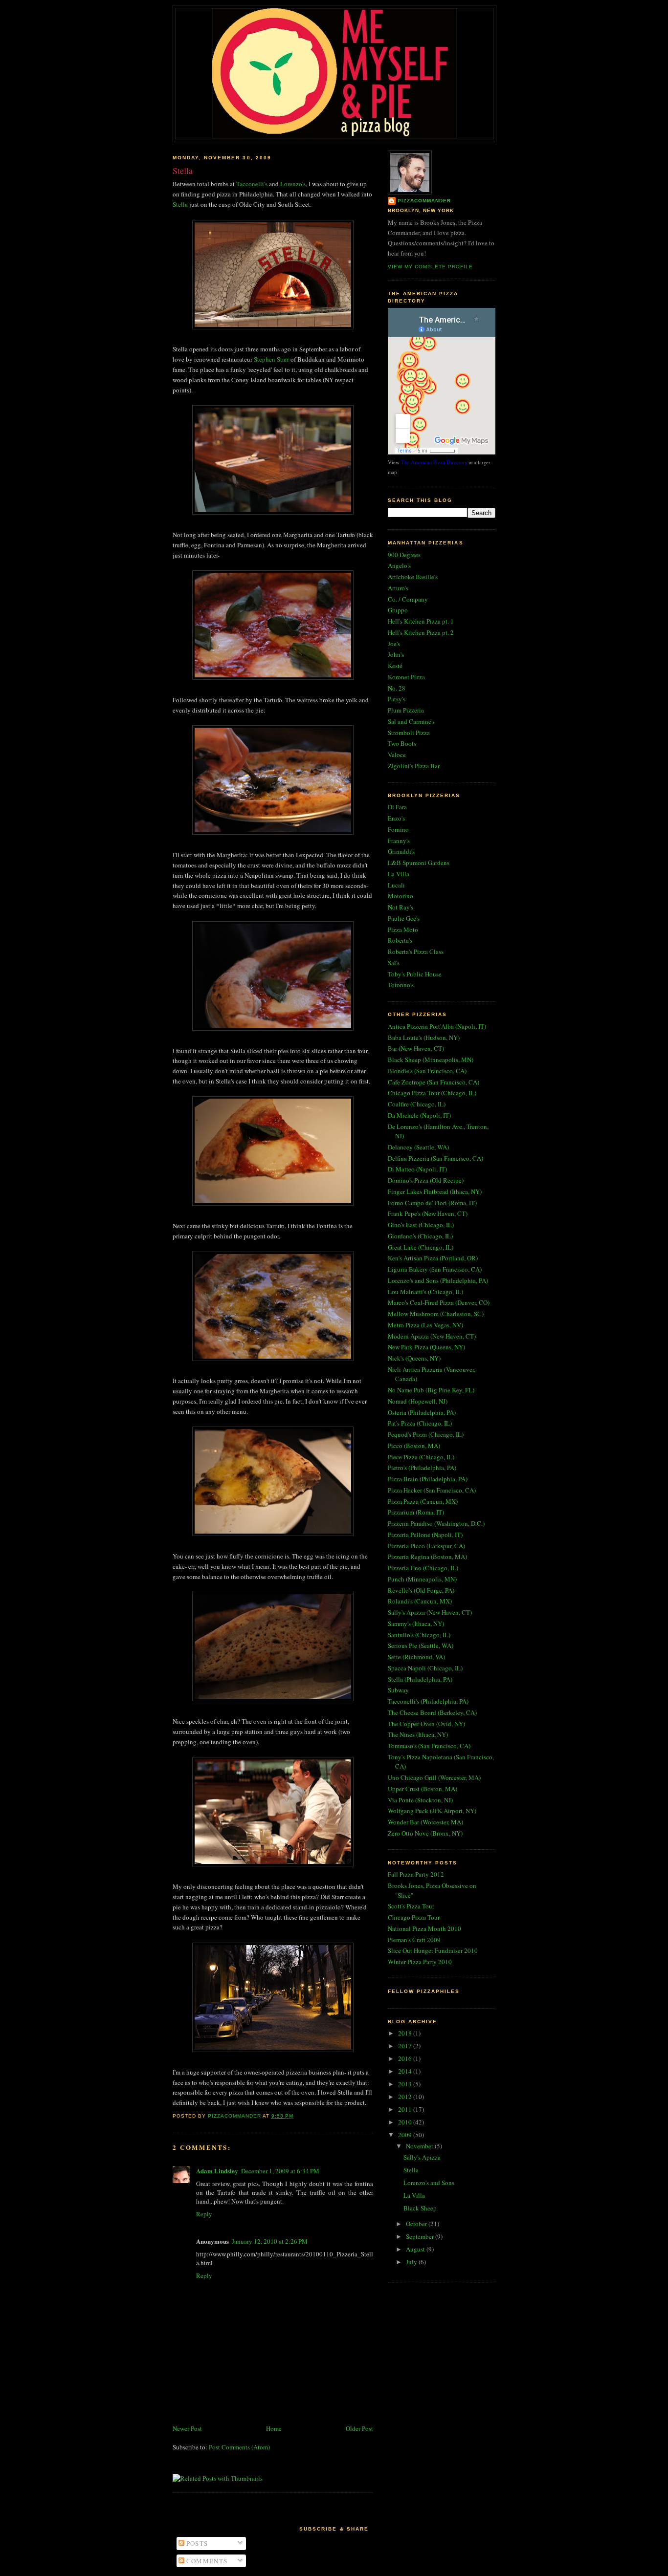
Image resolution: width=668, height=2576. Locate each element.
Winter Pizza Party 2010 (420, 1962)
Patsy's (397, 699)
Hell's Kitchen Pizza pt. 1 (421, 621)
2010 (406, 2122)
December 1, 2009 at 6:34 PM (280, 2171)
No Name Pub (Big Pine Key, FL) (431, 1390)
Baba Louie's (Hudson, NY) (424, 1038)
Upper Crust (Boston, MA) (423, 1789)
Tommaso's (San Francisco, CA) (429, 1746)
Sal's (394, 963)
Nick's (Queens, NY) (414, 1358)
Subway (398, 1690)
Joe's (394, 644)
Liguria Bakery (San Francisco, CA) (435, 1269)
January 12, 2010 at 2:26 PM (270, 2241)
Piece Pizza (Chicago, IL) (421, 1457)
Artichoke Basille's (413, 577)
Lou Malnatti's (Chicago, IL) (425, 1292)
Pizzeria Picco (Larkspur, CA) (426, 1546)
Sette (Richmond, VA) (416, 1657)
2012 (406, 2097)
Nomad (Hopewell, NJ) (418, 1401)
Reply (204, 2214)
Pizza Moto (403, 930)
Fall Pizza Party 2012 (416, 1874)
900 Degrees (404, 555)
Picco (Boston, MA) (414, 1446)
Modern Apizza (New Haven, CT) (432, 1336)
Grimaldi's (401, 851)
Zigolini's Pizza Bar (414, 766)
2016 (406, 2058)
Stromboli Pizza (409, 733)
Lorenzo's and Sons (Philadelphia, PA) (438, 1280)
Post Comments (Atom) (239, 2447)
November (420, 2146)
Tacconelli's (252, 184)
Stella (180, 204)
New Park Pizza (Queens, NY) (426, 1347)
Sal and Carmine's (411, 721)
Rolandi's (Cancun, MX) (420, 1601)
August (416, 2249)
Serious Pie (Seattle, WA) (421, 1645)
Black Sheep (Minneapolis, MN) (431, 1060)
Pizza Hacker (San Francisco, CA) (432, 1490)
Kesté (395, 666)
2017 (406, 2046)
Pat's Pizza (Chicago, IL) (420, 1423)
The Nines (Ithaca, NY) (418, 1734)
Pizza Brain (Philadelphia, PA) (428, 1479)
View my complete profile (430, 267)
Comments (206, 2561)
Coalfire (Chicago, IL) (417, 1104)
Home (274, 2428)
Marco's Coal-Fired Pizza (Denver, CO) (439, 1302)
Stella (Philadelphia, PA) (420, 1679)
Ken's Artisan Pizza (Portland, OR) (433, 1258)
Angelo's (399, 565)
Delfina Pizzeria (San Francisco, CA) (435, 1158)
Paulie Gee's (404, 918)
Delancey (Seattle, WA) (418, 1147)
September (421, 2236)
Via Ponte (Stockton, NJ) (420, 1800)
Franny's (399, 841)
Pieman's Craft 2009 (414, 1940)
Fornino (398, 829)
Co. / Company (408, 599)
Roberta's (400, 940)
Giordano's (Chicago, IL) (420, 1236)
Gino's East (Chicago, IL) (421, 1225)
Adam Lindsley (217, 2171)
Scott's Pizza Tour (411, 1906)
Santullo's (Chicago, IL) (419, 1635)
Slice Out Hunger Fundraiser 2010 (433, 1950)
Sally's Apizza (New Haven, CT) (430, 1612)
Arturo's (398, 588)
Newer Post (187, 2428)
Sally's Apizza (422, 2157)
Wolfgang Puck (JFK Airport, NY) (432, 1811)
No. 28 (397, 688)
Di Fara (397, 807)
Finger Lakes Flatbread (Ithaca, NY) (435, 1191)
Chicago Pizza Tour (414, 1917)
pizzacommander (424, 201)
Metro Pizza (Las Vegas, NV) (425, 1325)
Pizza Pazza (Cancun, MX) (423, 1501)
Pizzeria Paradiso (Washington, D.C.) (436, 1523)
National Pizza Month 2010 (424, 1928)
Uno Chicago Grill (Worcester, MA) (434, 1777)
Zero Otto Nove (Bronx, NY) (425, 1833)
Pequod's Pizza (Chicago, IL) (426, 1434)
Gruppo (398, 610)
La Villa (399, 874)
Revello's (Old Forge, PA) (421, 1590)
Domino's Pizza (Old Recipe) (426, 1180)
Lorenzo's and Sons (429, 2183)
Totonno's (401, 985)
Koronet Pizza (406, 677)
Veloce (397, 755)
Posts (196, 2543)
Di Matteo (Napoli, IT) (417, 1169)
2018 (406, 2033)
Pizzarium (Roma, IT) (416, 1512)
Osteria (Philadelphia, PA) (422, 1412)
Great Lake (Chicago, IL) (421, 1247)
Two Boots (402, 743)
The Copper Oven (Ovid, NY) (426, 1724)
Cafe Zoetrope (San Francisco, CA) (434, 1082)
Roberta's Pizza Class (416, 952)
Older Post (359, 2428)
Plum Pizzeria (406, 710)
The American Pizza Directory (434, 462)
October (417, 2224)
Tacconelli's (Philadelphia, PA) (428, 1701)
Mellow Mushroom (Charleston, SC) (436, 1314)
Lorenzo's (293, 184)
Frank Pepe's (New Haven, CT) (428, 1213)
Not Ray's (401, 907)
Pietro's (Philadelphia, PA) (422, 1468)
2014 (406, 2071)
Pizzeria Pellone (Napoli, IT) (425, 1535)
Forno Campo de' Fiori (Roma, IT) (432, 1203)
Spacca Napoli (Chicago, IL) (425, 1668)
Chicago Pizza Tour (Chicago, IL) (432, 1093)
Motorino (401, 896)
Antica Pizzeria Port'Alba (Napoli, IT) (437, 1026)
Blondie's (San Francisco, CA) (427, 1071)
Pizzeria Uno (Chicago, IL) (423, 1568)
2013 (406, 2084)
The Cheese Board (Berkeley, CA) (432, 1712)
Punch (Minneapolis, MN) (422, 1579)
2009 (406, 2135)
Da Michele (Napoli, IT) (419, 1115)
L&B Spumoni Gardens (419, 863)
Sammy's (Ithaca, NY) (416, 1624)
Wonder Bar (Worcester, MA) (425, 1822)
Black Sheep (420, 2208)
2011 (406, 2109)
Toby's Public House (415, 974)
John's (396, 654)
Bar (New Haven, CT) (416, 1048)
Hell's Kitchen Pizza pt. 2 (421, 632)
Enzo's (396, 818)
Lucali (396, 885)
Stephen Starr (271, 359)
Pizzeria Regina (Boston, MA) (427, 1557)
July (412, 2262)
